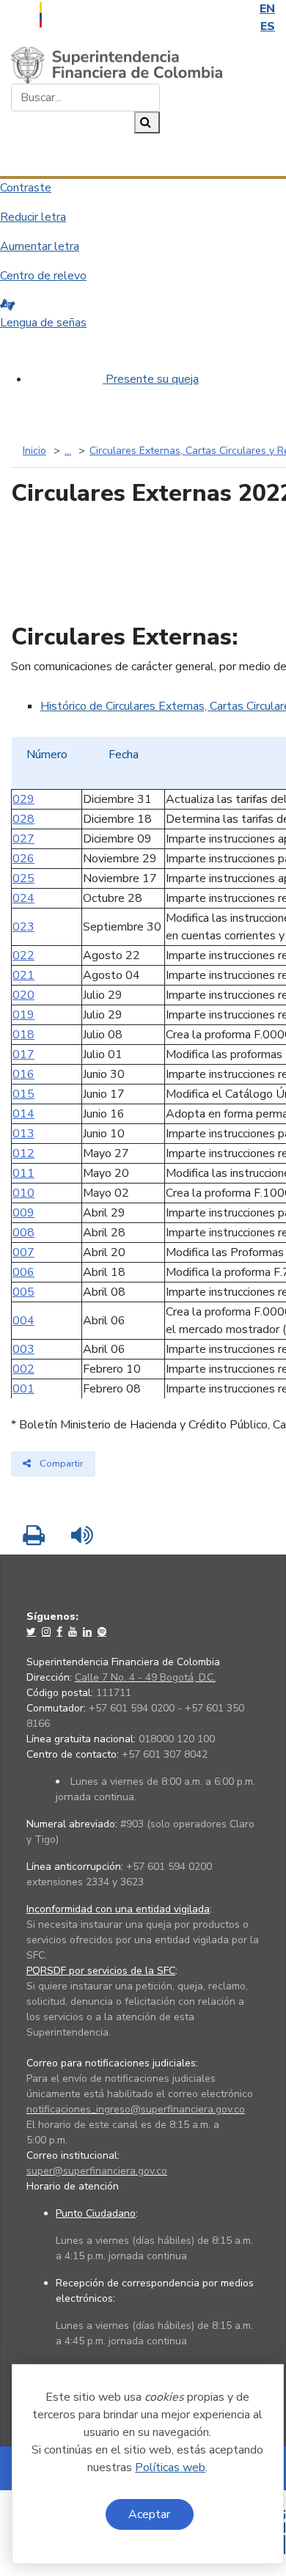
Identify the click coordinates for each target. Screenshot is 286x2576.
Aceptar (149, 2514)
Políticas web (170, 2467)
